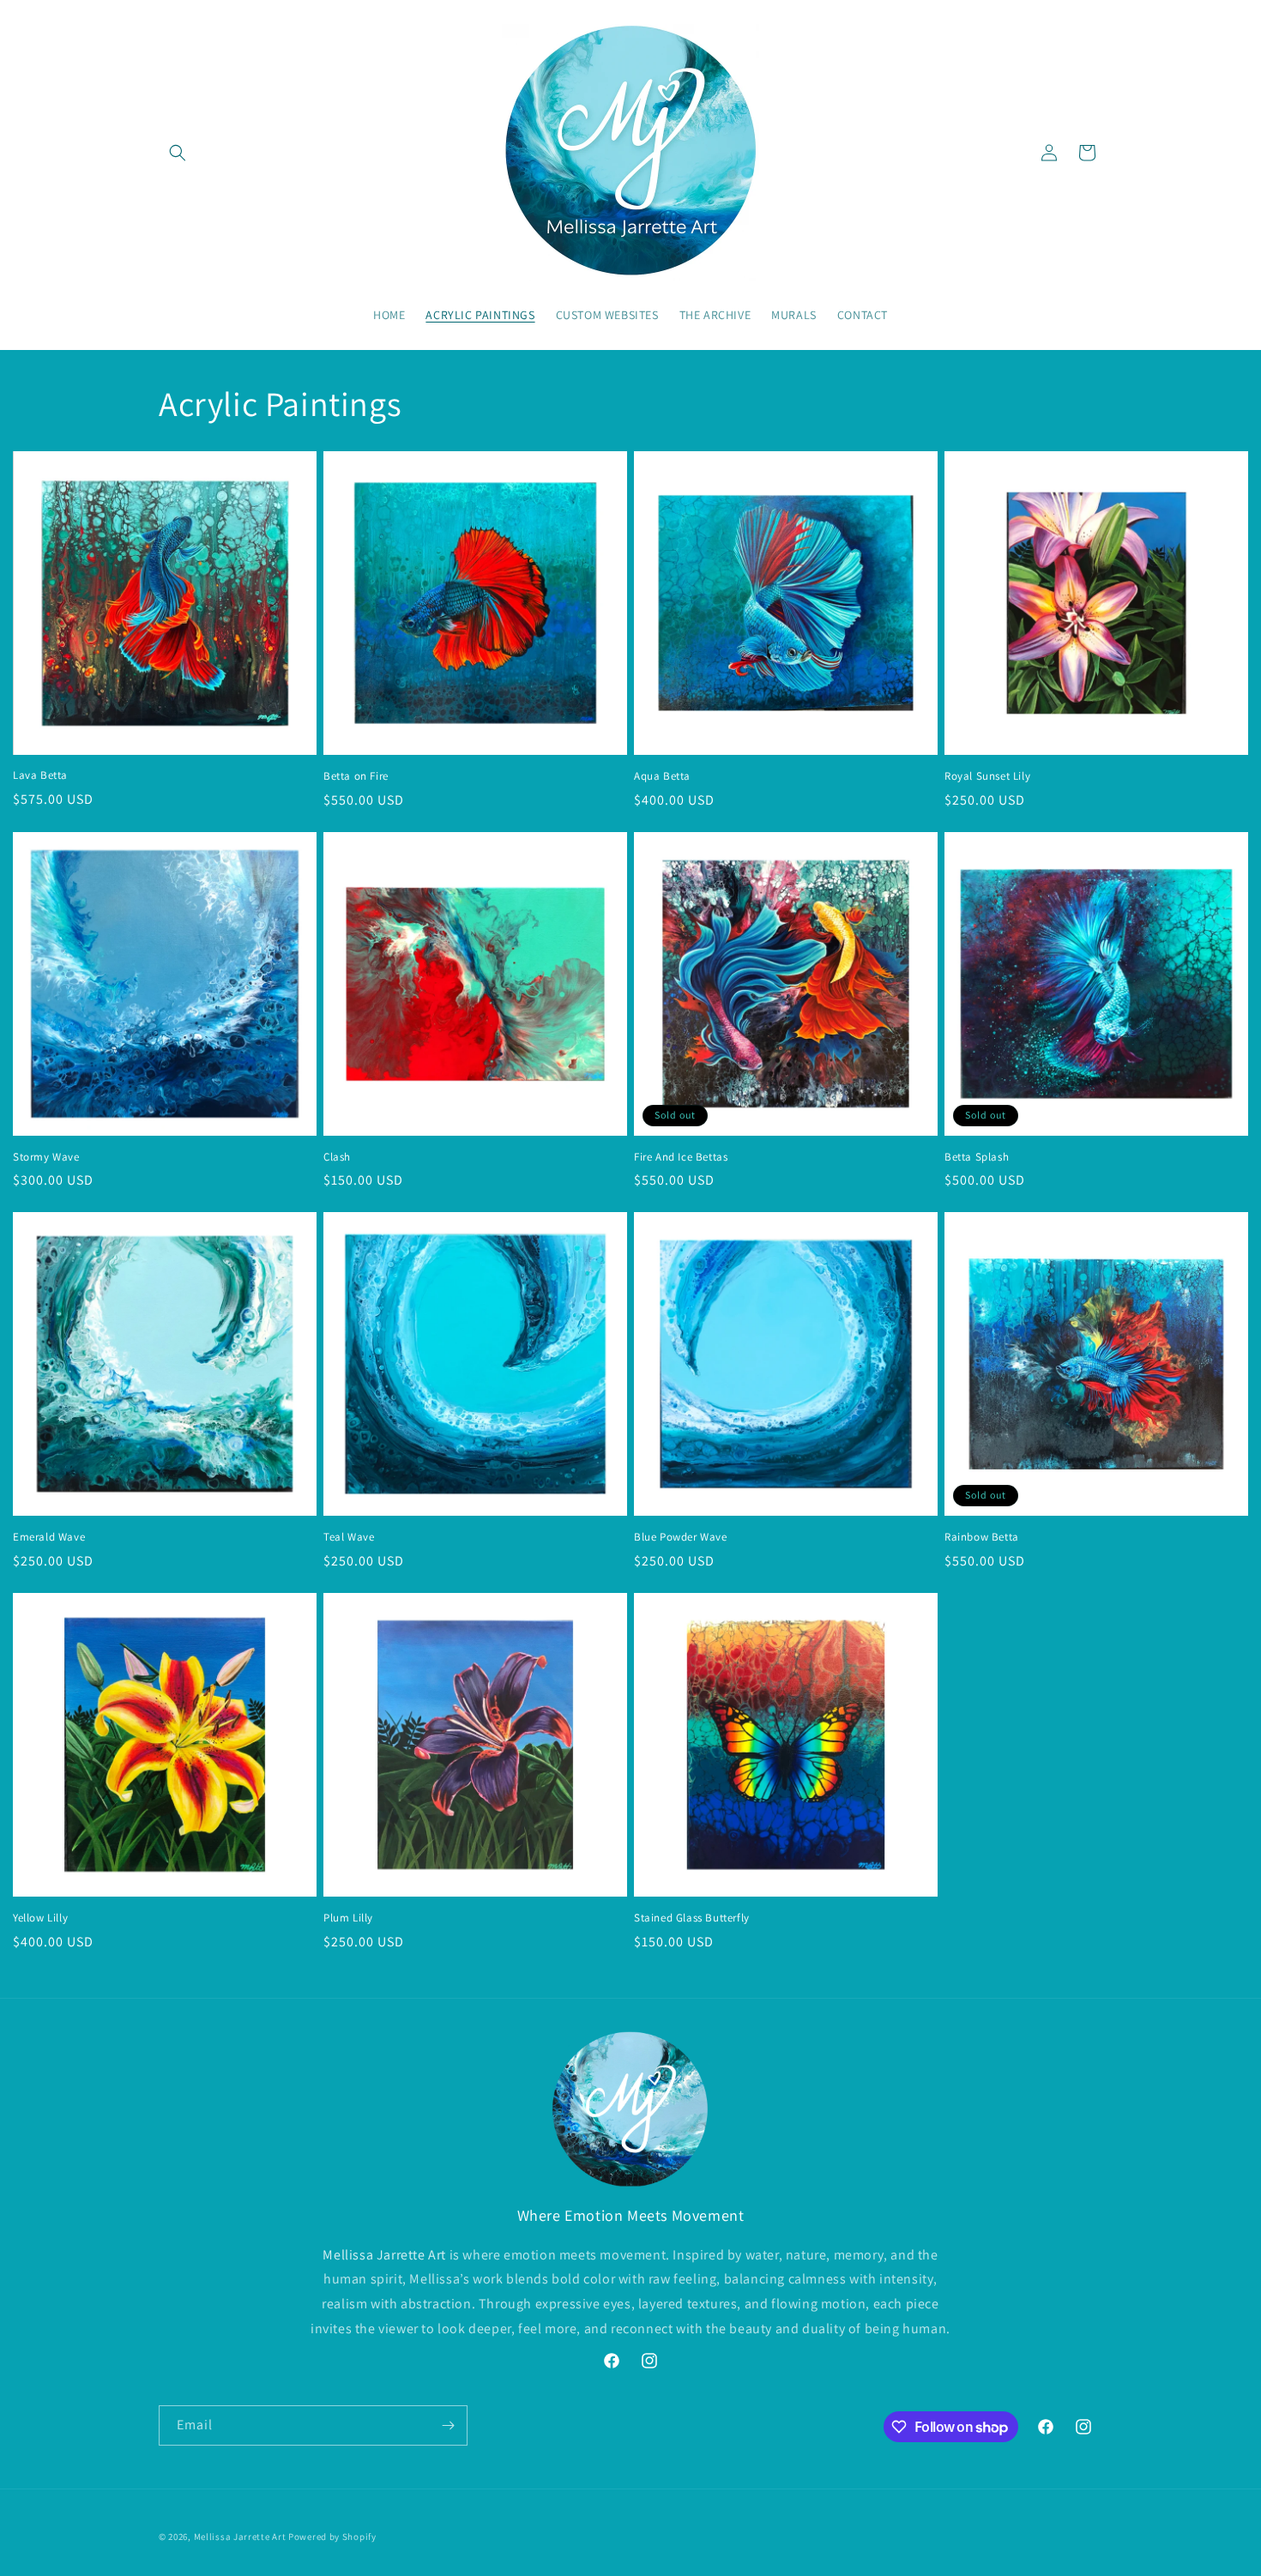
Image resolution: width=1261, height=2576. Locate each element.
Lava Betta (40, 775)
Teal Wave (349, 1537)
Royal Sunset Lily (987, 776)
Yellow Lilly (40, 1918)
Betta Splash (977, 1157)
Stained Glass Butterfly (692, 1918)
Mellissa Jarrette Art (240, 2537)
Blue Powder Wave (681, 1537)
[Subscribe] (448, 2425)
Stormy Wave (46, 1157)
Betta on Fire (356, 776)
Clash (337, 1157)
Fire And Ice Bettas (681, 1157)
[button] (178, 153)
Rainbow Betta (982, 1537)
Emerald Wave (49, 1537)
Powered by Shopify (332, 2537)
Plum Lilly (348, 1918)
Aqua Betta (662, 776)
